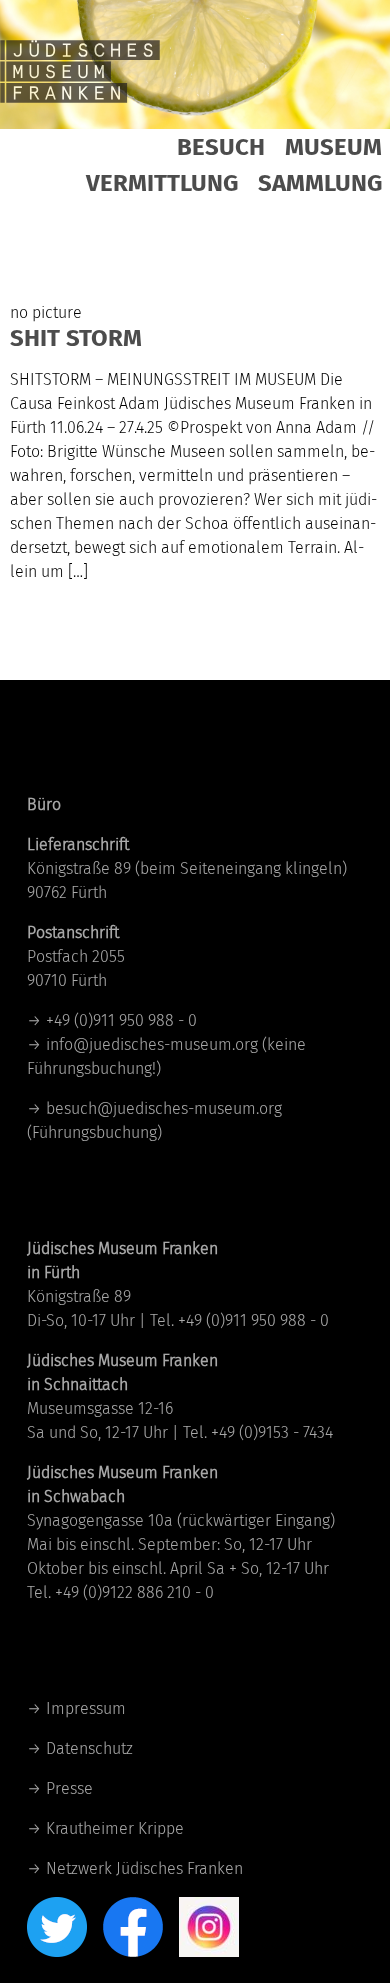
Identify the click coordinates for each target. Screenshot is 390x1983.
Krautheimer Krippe (115, 1828)
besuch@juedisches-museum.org (164, 1108)
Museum (333, 147)
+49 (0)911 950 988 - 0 (121, 1020)
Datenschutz (89, 1748)
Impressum (86, 1708)
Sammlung (320, 183)
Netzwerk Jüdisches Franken (144, 1868)
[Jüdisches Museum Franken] (80, 70)
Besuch (221, 147)
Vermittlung (162, 183)
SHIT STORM (76, 338)
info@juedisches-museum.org (152, 1044)
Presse (69, 1788)
